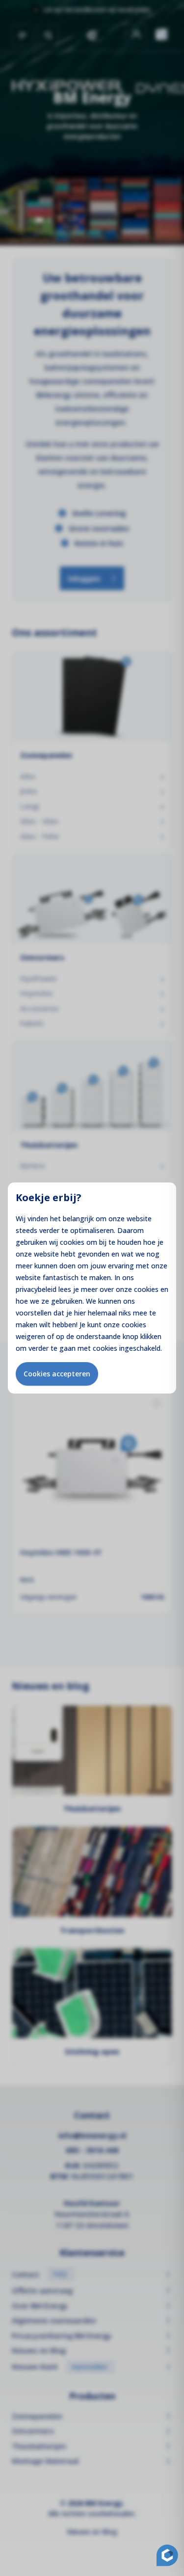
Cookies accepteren (57, 1374)
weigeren (30, 1336)
